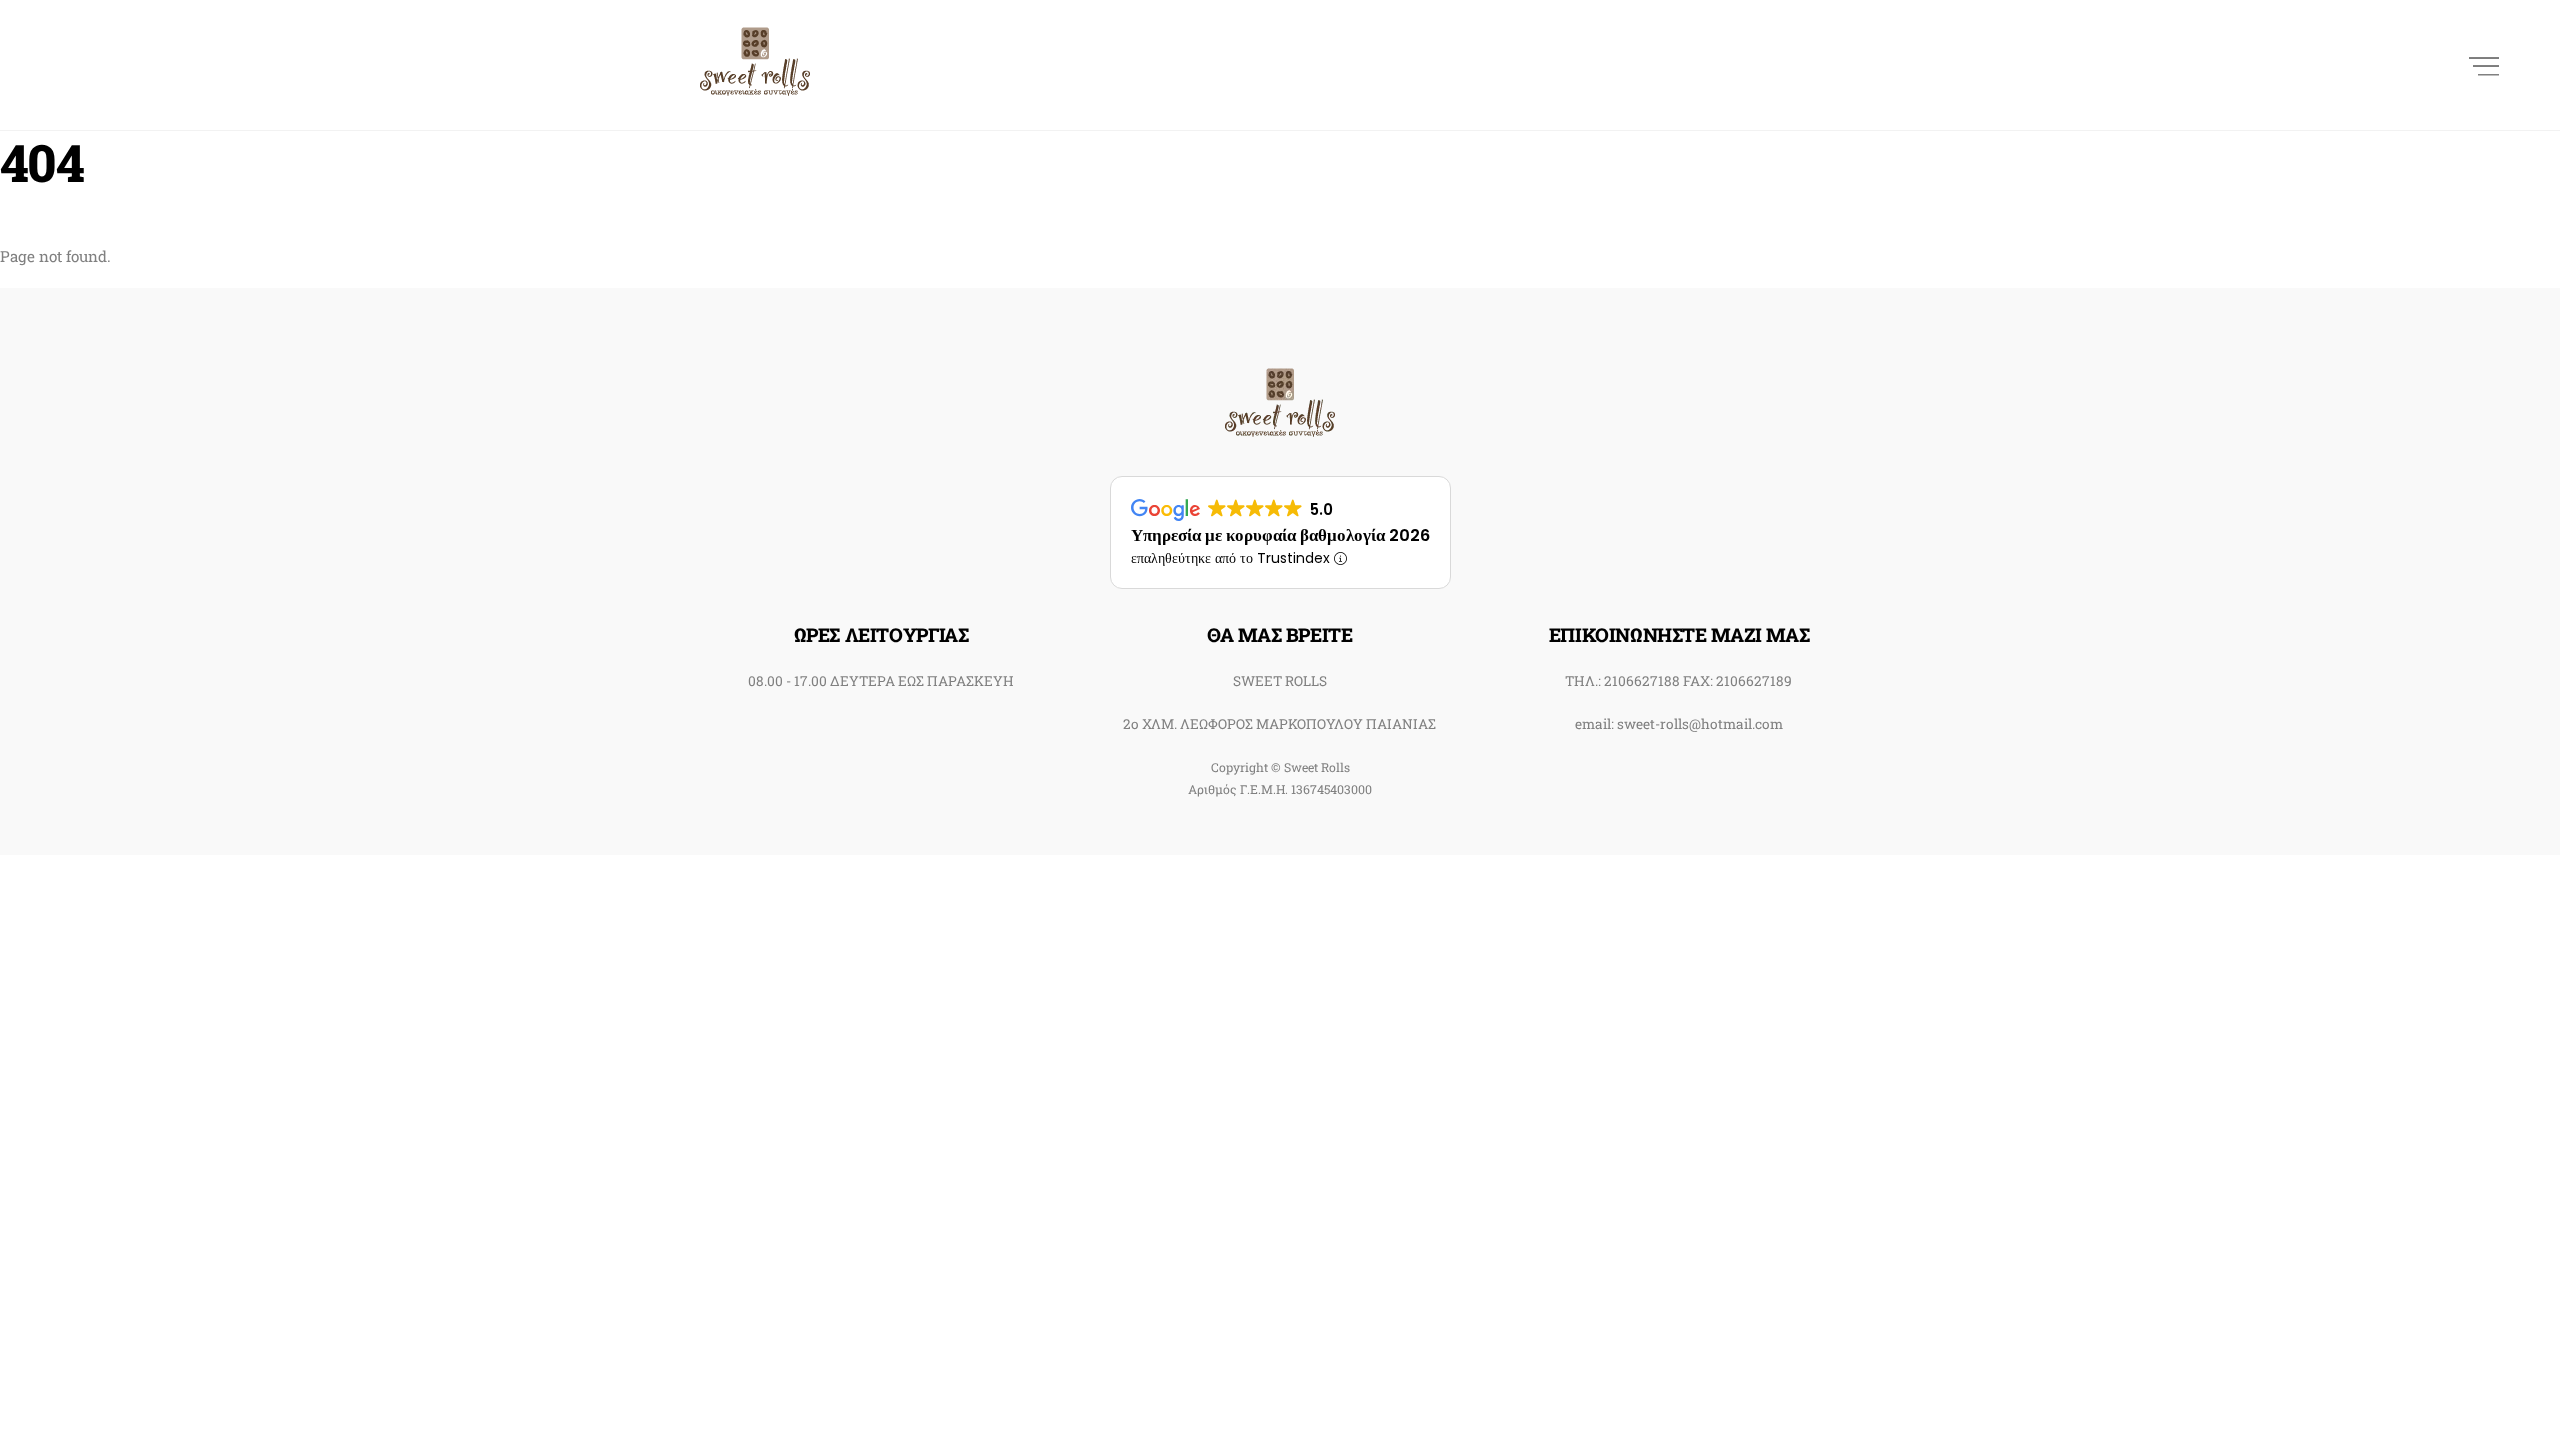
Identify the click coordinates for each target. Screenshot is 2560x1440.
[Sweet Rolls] (755, 83)
